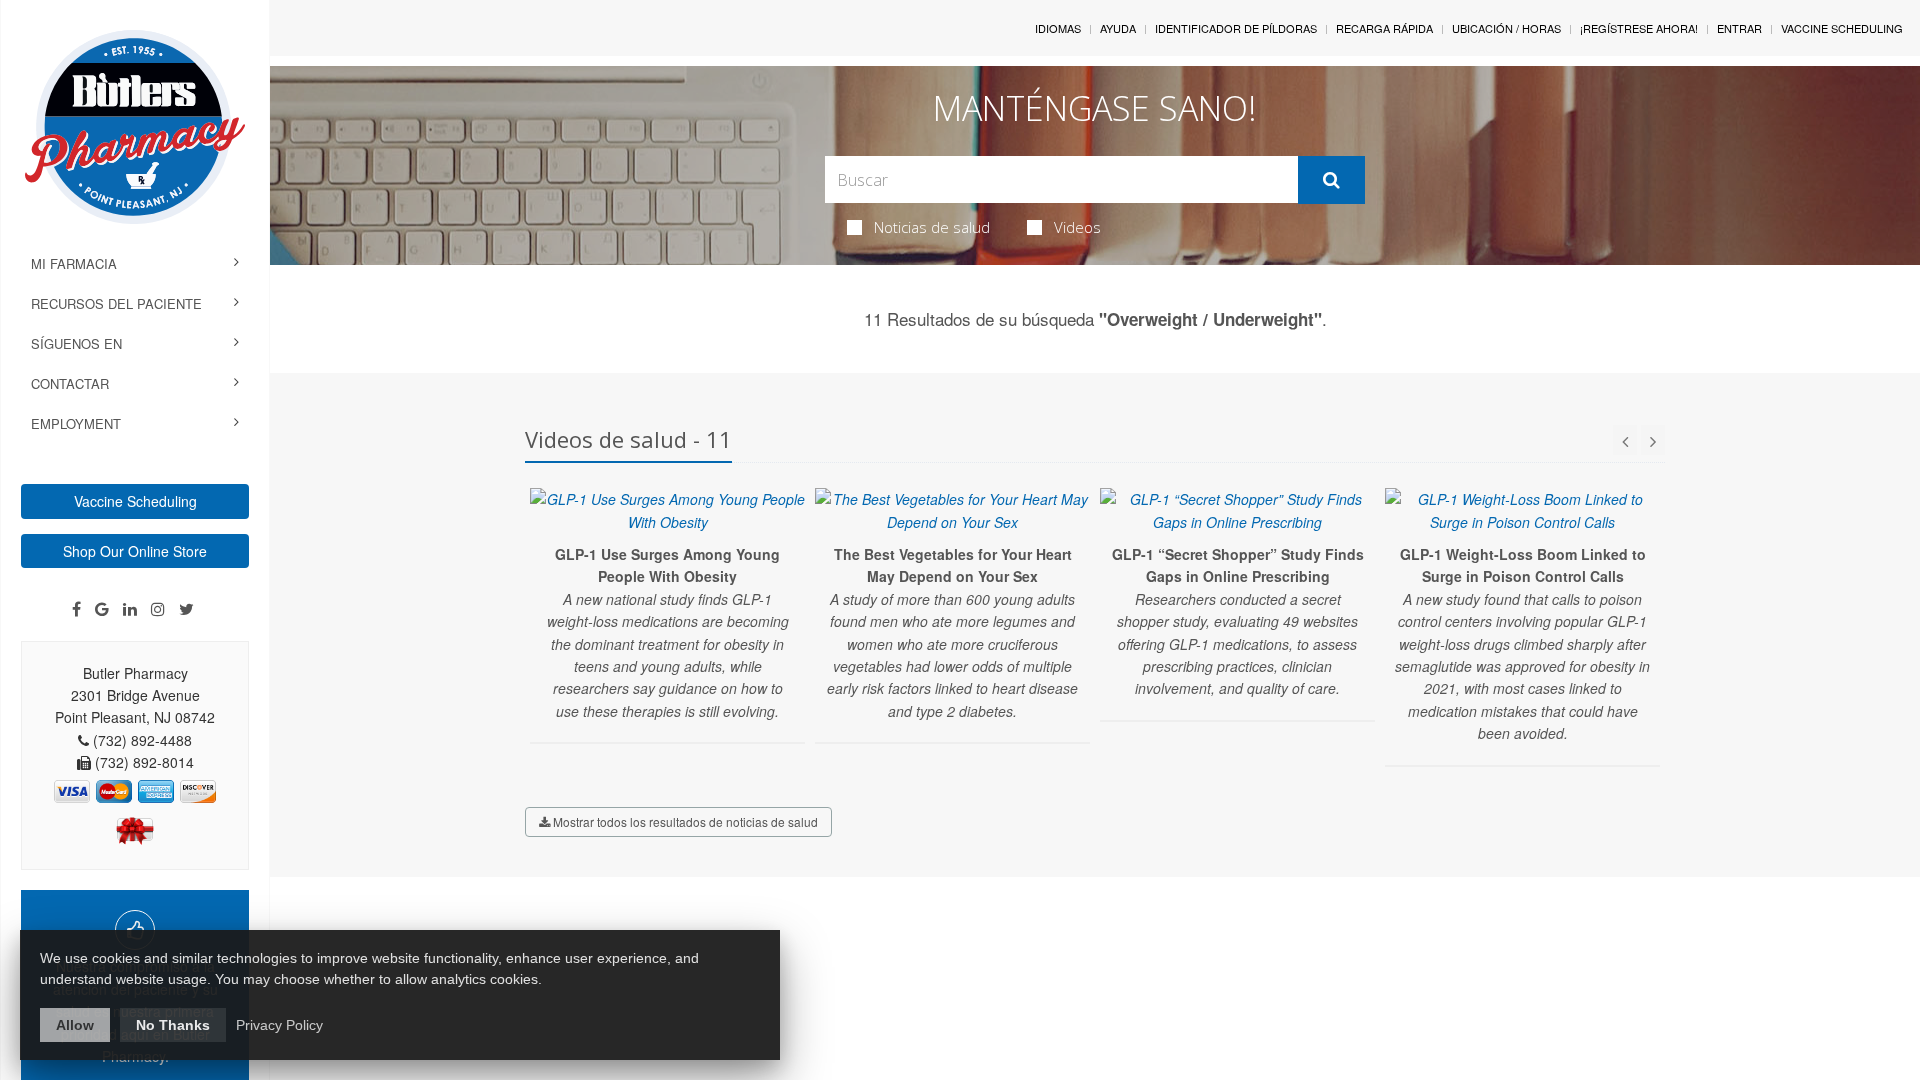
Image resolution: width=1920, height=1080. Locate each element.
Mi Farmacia (74, 263)
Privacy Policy (279, 1025)
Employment (76, 423)
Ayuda (1118, 28)
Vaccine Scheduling (135, 501)
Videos (1077, 227)
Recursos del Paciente (116, 303)
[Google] (102, 609)
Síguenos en (76, 343)
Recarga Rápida (1384, 28)
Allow (75, 1025)
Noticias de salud (932, 227)
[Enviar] (1331, 180)
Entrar (1739, 28)
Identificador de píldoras (1236, 28)
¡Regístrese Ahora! (1639, 28)
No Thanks (173, 1025)
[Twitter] (186, 609)
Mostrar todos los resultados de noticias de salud (684, 821)
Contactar (70, 383)
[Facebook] (76, 609)
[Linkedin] (130, 609)
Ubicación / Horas (1506, 28)
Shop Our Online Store (135, 551)
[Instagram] (158, 609)
